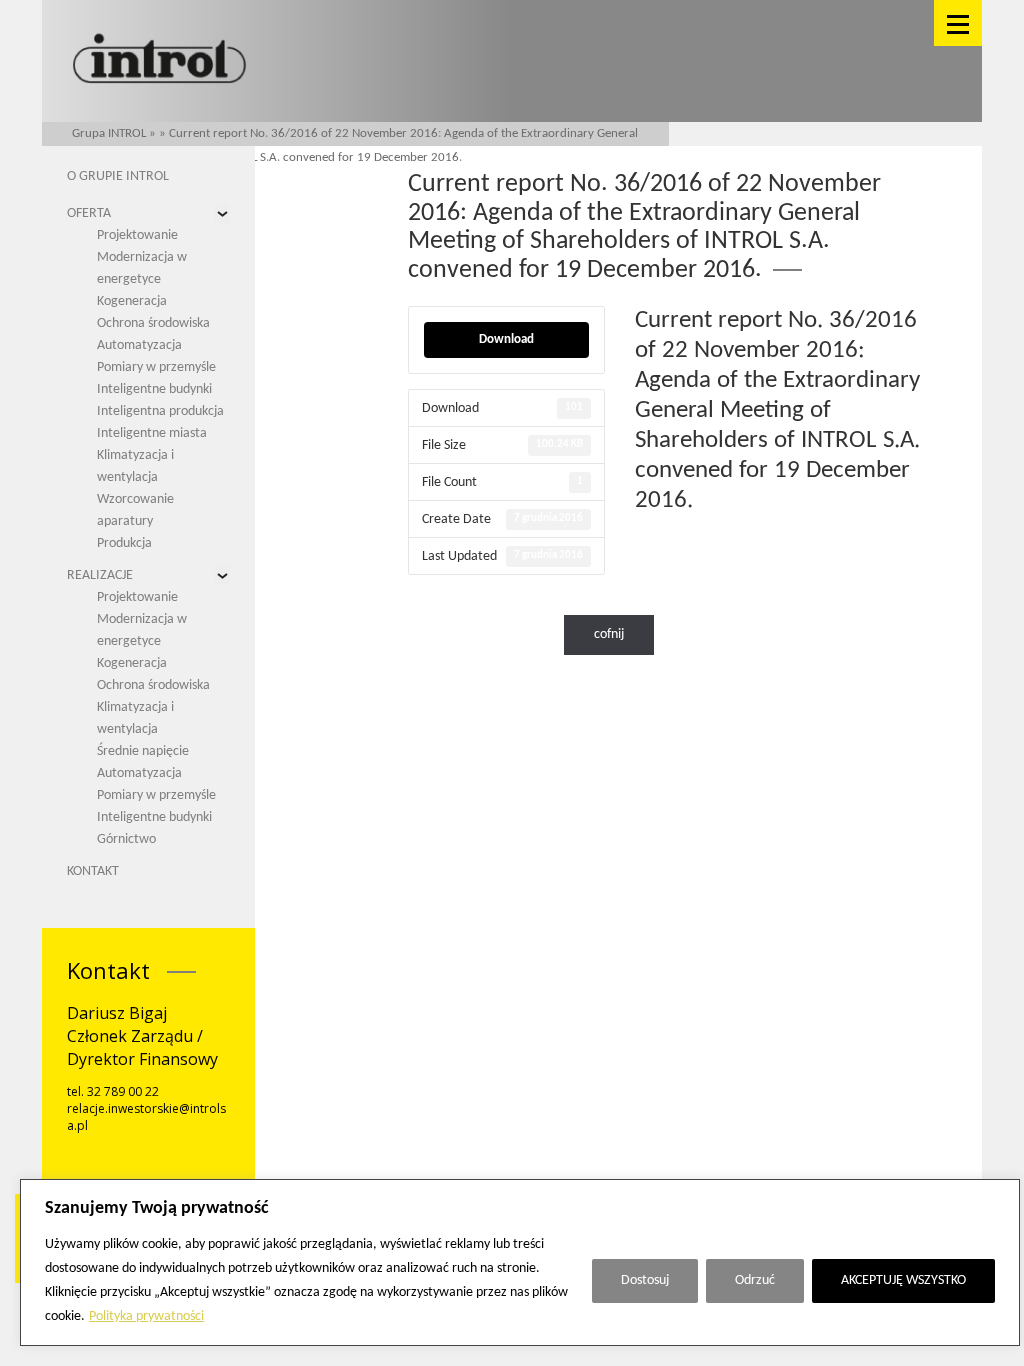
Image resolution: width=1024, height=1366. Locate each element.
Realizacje (100, 575)
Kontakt (93, 871)
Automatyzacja (139, 345)
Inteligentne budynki (154, 389)
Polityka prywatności (146, 1316)
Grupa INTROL (109, 133)
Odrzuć (755, 1280)
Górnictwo (126, 839)
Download (506, 339)
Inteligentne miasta (152, 433)
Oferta (89, 213)
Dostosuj (645, 1280)
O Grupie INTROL (118, 176)
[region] (520, 1262)
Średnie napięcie (143, 751)
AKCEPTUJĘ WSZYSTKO (903, 1280)
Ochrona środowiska (153, 323)
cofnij (609, 634)
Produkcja (124, 543)
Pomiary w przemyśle (156, 367)
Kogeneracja (132, 301)
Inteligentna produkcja (160, 411)
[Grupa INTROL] (159, 60)
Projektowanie (137, 235)
